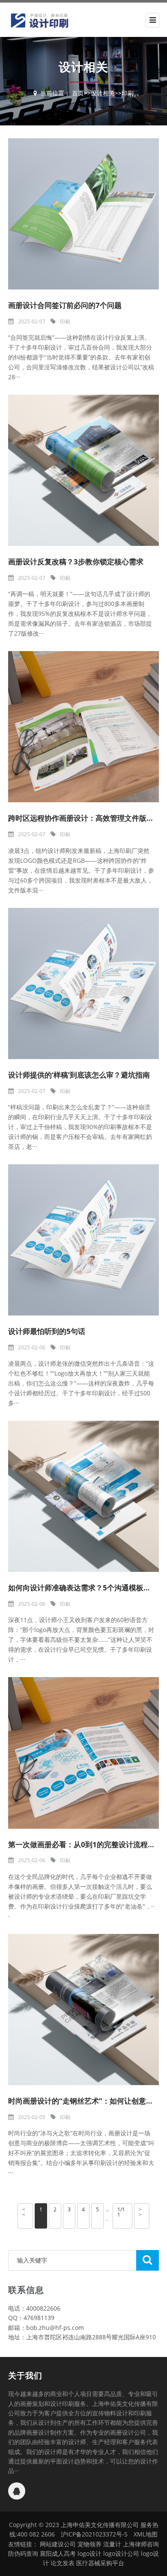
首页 (78, 93)
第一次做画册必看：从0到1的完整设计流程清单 (85, 1844)
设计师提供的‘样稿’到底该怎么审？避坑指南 (79, 1075)
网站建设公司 (58, 2544)
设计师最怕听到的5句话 (47, 1331)
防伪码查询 (23, 2553)
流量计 (112, 2544)
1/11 (121, 2212)
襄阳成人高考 (58, 2553)
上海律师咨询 (141, 2544)
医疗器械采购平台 (100, 2563)
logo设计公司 (121, 2553)
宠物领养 (89, 2544)
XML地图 (146, 2534)
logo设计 (89, 2553)
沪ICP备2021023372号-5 (94, 2534)
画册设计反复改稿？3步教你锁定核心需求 (76, 562)
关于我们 (25, 2375)
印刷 (128, 93)
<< (24, 2212)
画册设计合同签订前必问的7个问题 (65, 305)
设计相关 (103, 93)
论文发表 (63, 2563)
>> (140, 2212)
